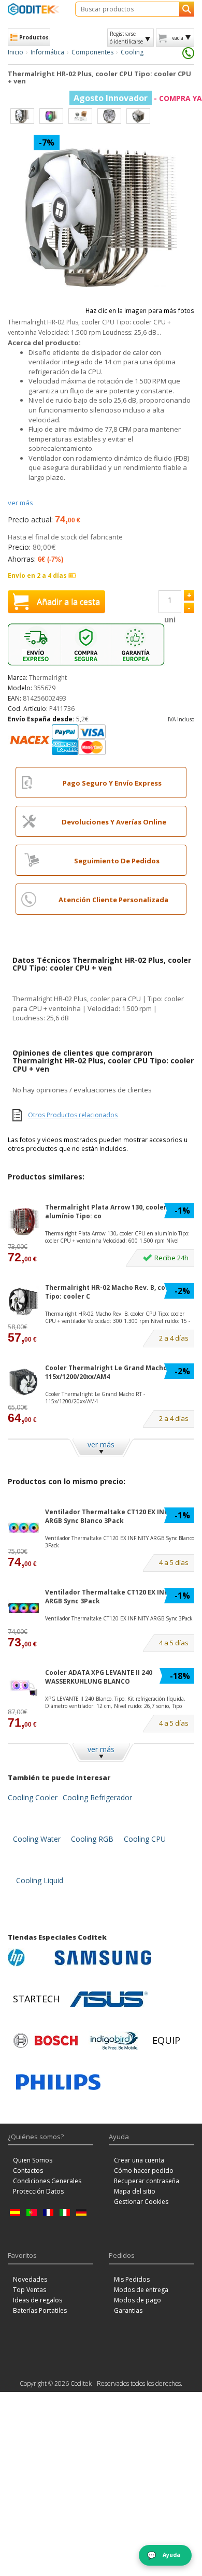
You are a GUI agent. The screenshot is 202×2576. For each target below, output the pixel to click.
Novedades (30, 2279)
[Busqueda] (187, 9)
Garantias (128, 2310)
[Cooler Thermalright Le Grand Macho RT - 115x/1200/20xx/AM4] (23, 1382)
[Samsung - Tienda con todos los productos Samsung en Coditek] (103, 1958)
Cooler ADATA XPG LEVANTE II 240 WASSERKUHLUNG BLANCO (99, 1677)
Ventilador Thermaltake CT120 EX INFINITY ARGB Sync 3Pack (115, 1597)
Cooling (132, 52)
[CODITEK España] (34, 9)
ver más (20, 503)
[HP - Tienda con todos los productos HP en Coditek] (28, 1958)
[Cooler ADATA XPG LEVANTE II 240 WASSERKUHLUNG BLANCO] (23, 1687)
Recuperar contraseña (147, 2181)
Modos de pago (138, 2300)
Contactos (28, 2171)
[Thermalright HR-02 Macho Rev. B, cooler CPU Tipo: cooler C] (23, 1302)
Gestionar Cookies (141, 2202)
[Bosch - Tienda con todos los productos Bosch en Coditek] (46, 2041)
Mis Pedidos (132, 2279)
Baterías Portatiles (40, 2310)
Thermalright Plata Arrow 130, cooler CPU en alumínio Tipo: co (118, 1212)
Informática (47, 52)
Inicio (16, 52)
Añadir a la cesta (68, 602)
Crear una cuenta (139, 2160)
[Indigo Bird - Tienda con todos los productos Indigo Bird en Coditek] (114, 2041)
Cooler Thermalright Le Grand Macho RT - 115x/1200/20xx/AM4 (113, 1372)
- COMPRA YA (138, 98)
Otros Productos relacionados (73, 1115)
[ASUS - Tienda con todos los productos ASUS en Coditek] (109, 1999)
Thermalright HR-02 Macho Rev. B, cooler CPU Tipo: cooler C (119, 1292)
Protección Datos (38, 2191)
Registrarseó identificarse (126, 37)
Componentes (92, 52)
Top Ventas (30, 2290)
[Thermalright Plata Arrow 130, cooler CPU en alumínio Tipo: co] (23, 1222)
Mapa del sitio (135, 2191)
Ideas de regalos (38, 2300)
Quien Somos (33, 2160)
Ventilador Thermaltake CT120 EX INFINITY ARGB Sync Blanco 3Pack (115, 1516)
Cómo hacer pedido (144, 2171)
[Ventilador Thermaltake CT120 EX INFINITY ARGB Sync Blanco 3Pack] (23, 1526)
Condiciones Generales (47, 2181)
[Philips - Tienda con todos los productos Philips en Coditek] (58, 2082)
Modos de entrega (141, 2290)
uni (170, 620)
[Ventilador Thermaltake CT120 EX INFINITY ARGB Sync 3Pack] (23, 1607)
